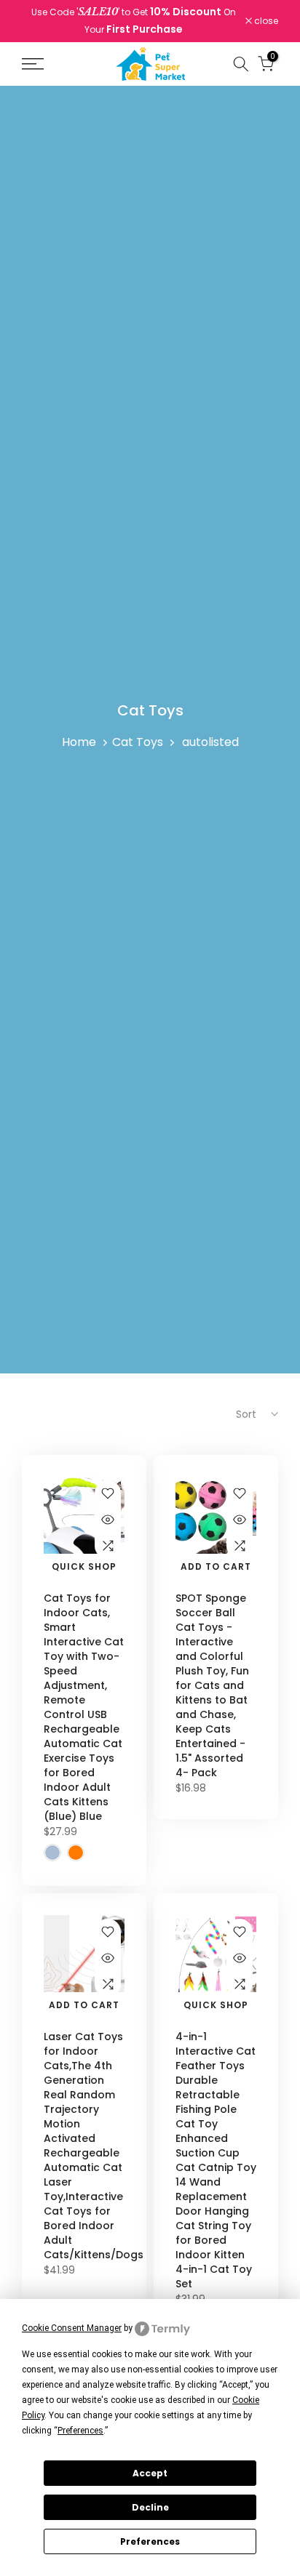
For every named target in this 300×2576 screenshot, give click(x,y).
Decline (150, 2507)
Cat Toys (138, 742)
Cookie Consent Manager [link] (72, 2328)
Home (79, 742)
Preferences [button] (80, 2431)
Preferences (150, 2541)
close (265, 21)
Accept (150, 2473)
